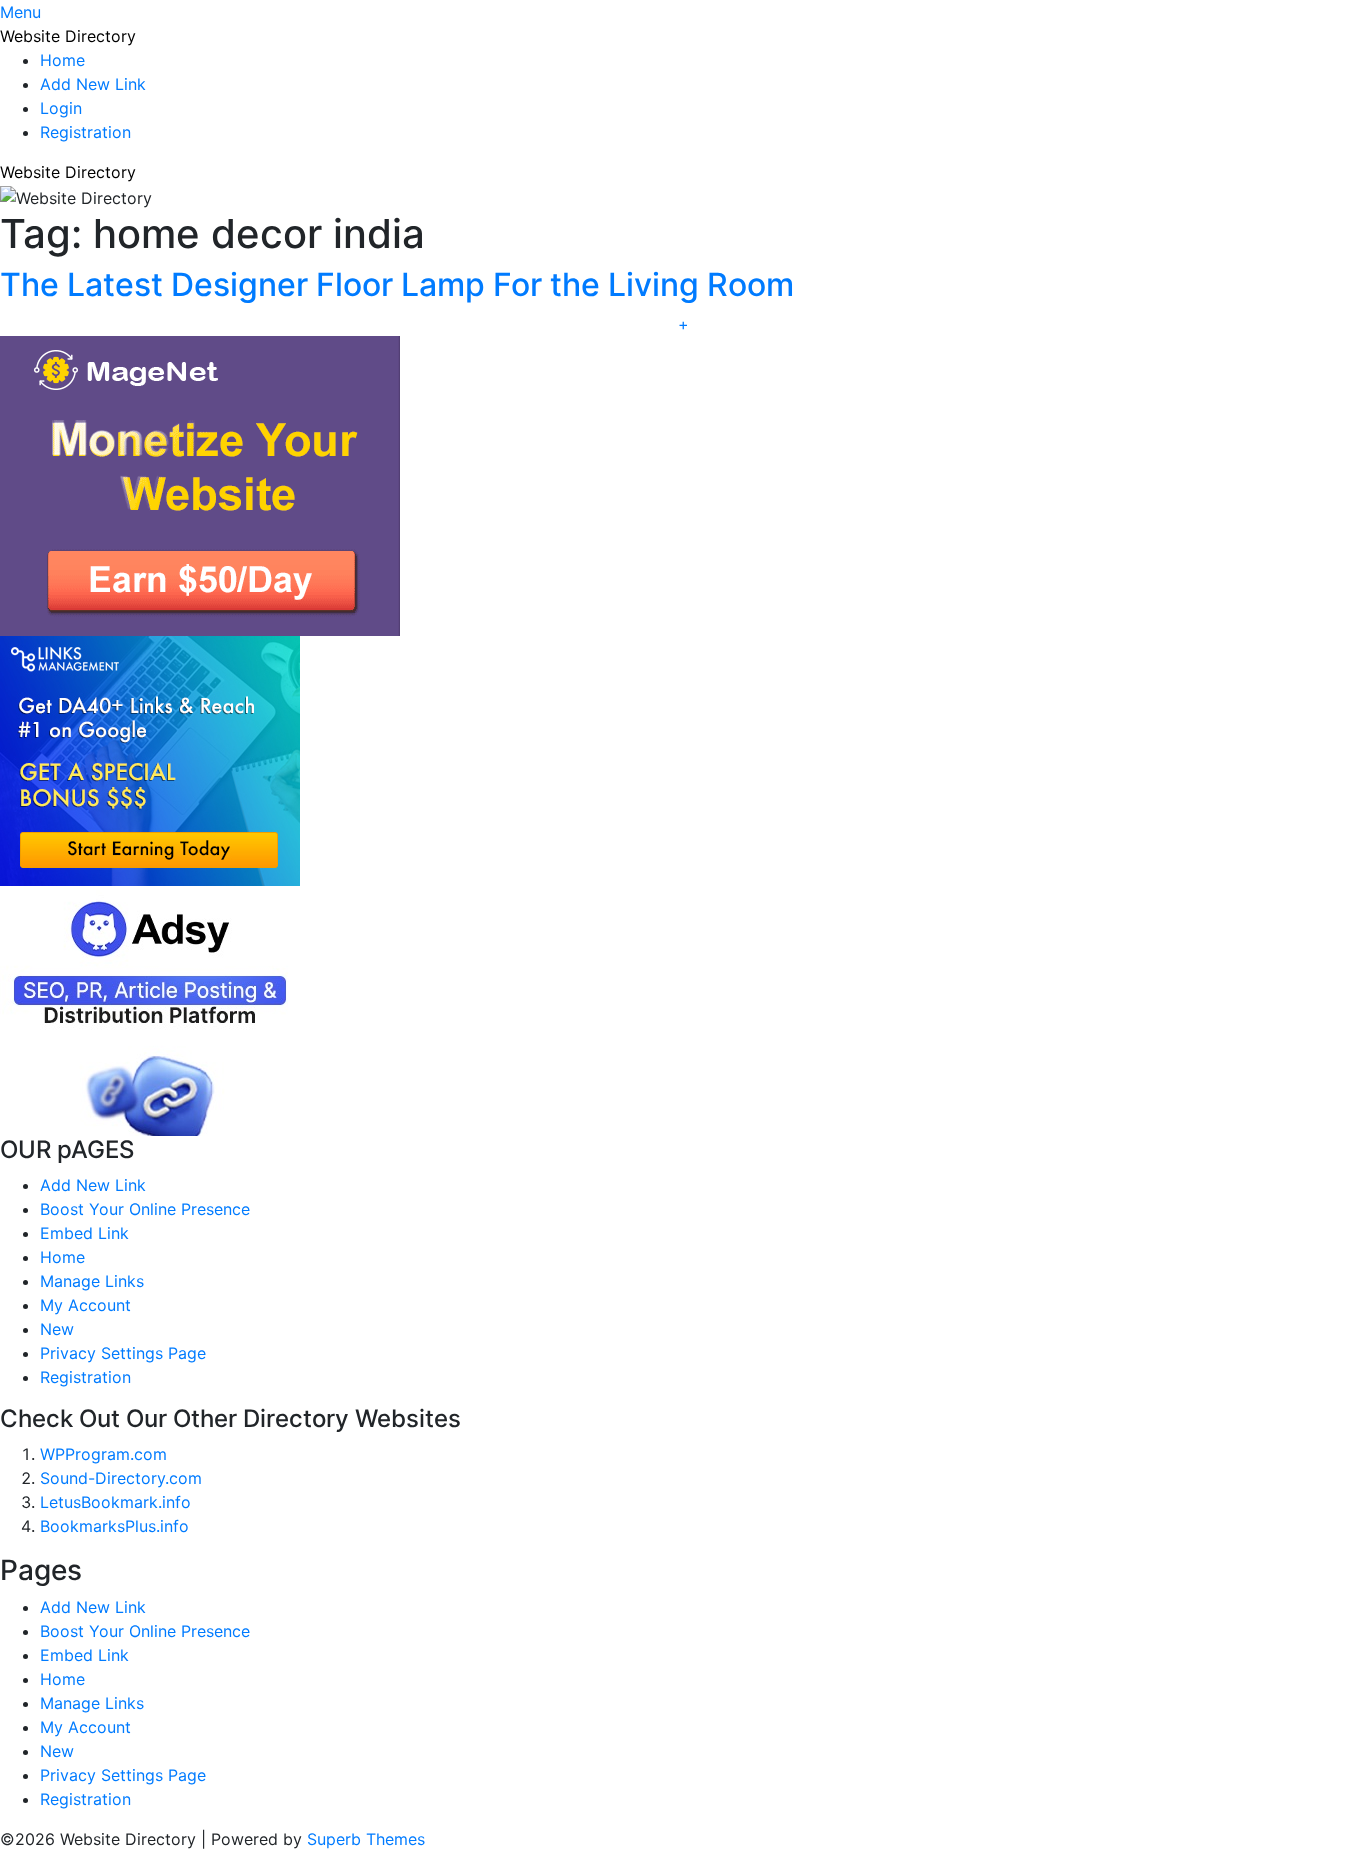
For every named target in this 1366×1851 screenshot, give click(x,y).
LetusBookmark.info (115, 1502)
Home (62, 60)
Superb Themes (366, 1839)
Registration (85, 132)
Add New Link (93, 84)
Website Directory (68, 36)
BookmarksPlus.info (114, 1526)
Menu (20, 12)
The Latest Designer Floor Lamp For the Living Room (397, 284)
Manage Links (92, 1281)
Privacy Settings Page (123, 1353)
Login (61, 108)
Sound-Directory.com (121, 1478)
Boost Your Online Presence (145, 1209)
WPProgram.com (103, 1454)
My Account (85, 1305)
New (57, 1329)
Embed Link (84, 1233)
